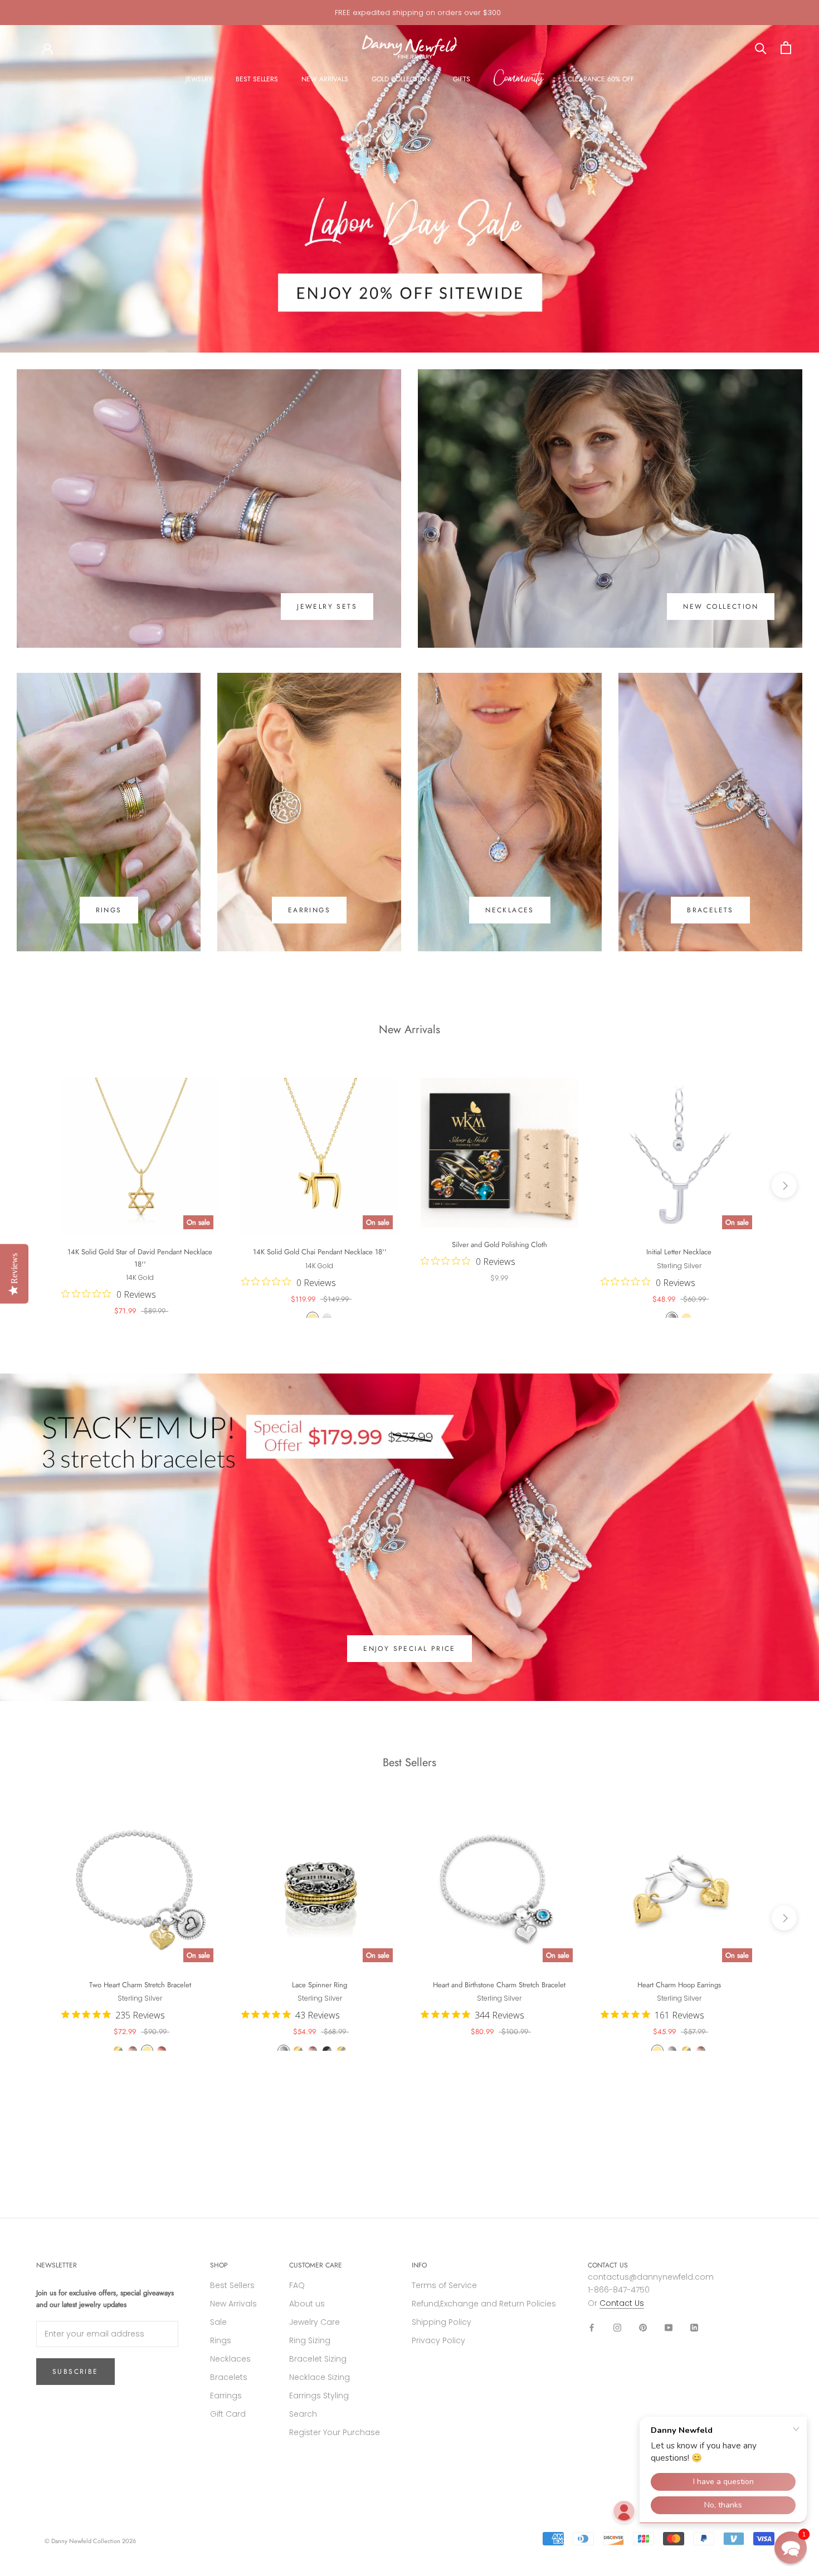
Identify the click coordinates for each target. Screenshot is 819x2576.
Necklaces (230, 2359)
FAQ (297, 2285)
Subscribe (75, 2372)
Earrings (226, 2396)
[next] (784, 1185)
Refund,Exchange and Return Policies (484, 2304)
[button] (791, 2548)
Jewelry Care (315, 2322)
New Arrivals (233, 2304)
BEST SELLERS (257, 79)
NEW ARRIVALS (325, 79)
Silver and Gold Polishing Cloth (499, 1245)
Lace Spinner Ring (320, 1985)
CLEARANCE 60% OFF (601, 79)
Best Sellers (232, 2285)
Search (303, 2414)
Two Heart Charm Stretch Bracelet (140, 1985)
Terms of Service (444, 2285)
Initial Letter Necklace (679, 1252)
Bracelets (229, 2377)
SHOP (219, 2265)
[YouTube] (669, 2327)
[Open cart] (786, 48)
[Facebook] (592, 2327)
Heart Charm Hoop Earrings (679, 1985)
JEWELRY (199, 79)
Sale (218, 2322)
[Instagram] (617, 2327)
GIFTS (462, 79)
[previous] (35, 1185)
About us (307, 2304)
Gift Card (228, 2414)
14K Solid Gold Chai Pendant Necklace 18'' (320, 1252)
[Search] (761, 48)
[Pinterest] (643, 2327)
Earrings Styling (319, 2396)
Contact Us (622, 2303)
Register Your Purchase (335, 2432)
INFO (419, 2265)
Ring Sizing (310, 2340)
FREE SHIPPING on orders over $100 (418, 13)
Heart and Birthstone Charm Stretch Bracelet (499, 1985)
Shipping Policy (442, 2322)
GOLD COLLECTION (401, 79)
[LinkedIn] (694, 2327)
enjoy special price (409, 1649)
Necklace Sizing (320, 2377)
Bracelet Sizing (318, 2359)
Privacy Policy (438, 2340)
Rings (221, 2340)
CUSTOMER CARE (316, 2265)
